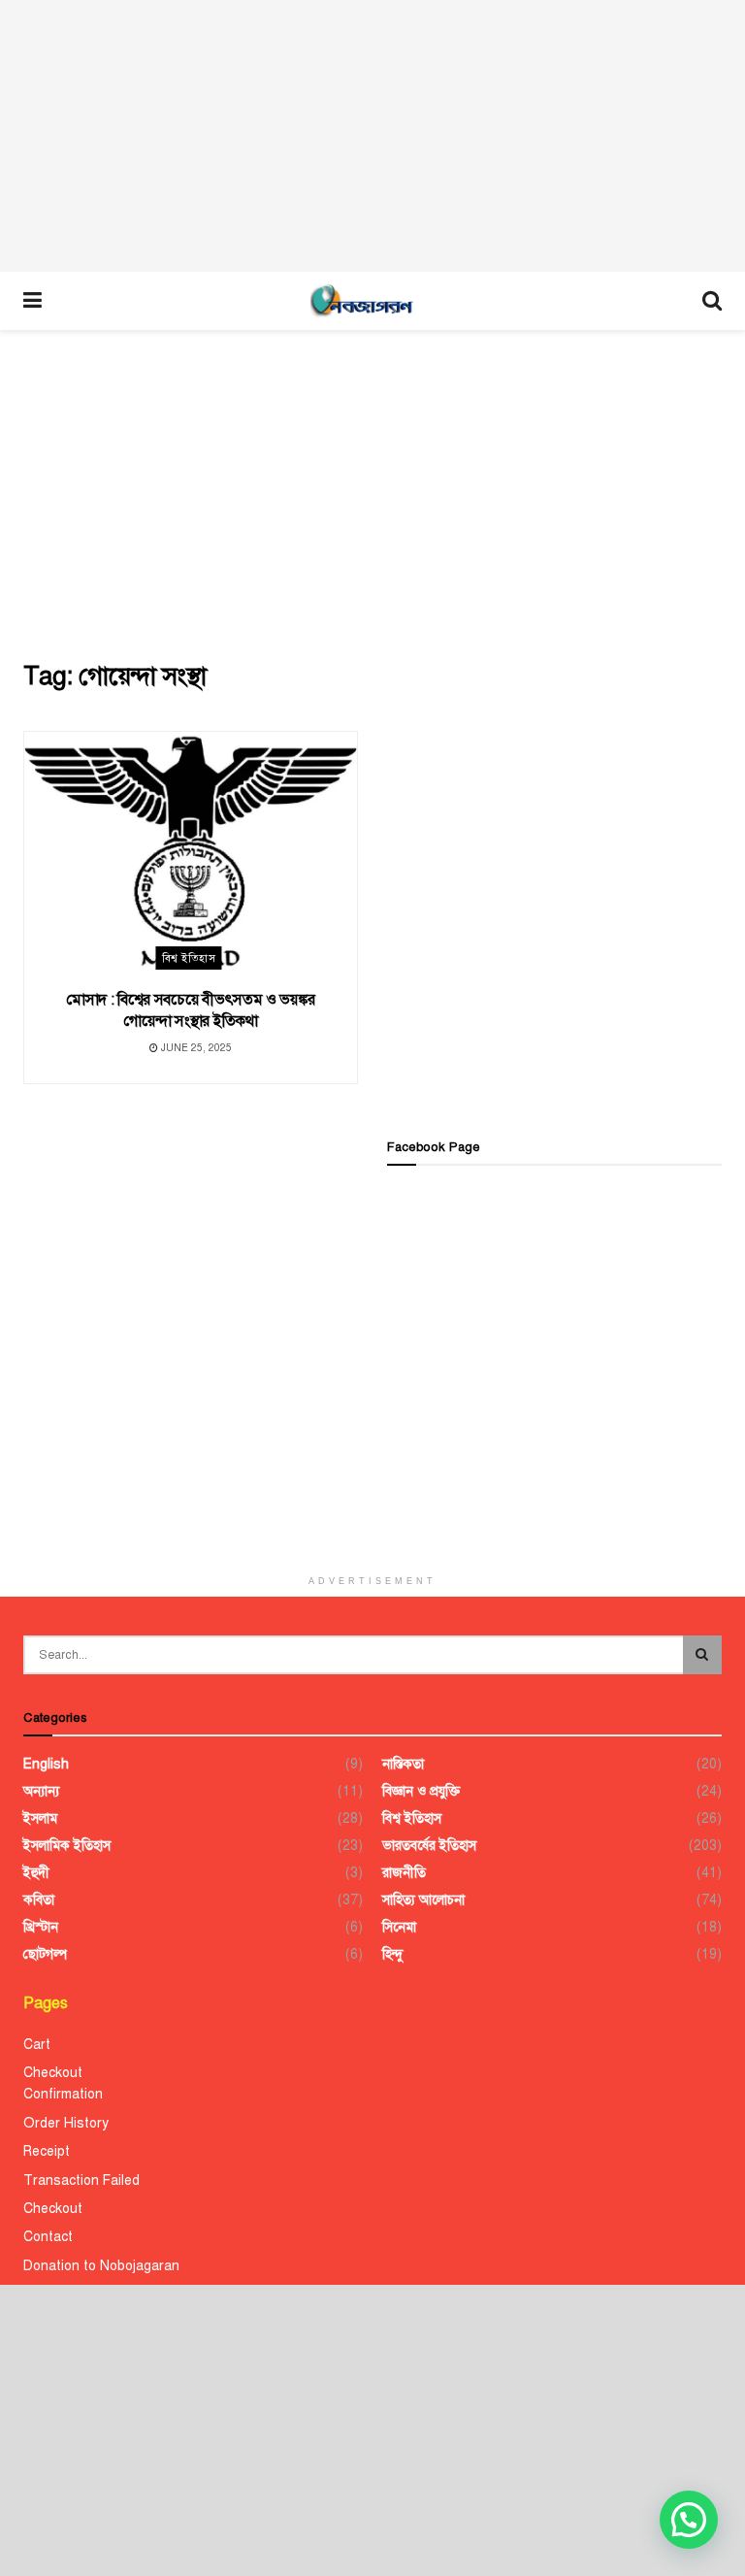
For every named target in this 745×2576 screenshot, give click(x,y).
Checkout (53, 2073)
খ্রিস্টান (41, 1927)
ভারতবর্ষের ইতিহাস (429, 1846)
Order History (66, 2123)
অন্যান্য (41, 1791)
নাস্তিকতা (403, 1764)
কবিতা (39, 1900)
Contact (48, 2237)
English (46, 1764)
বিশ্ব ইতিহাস (189, 958)
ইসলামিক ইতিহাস (67, 1846)
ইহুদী (36, 1873)
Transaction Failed (81, 2180)
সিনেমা (399, 1927)
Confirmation (63, 2094)
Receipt (47, 2151)
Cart (37, 2045)
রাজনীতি (404, 1873)
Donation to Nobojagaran (101, 2266)
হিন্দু (392, 1954)
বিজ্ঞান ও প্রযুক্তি (421, 1791)
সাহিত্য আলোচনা (423, 1900)
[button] (689, 2520)
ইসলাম (40, 1818)
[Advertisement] (372, 136)
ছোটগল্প (45, 1954)
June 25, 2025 (195, 1048)
